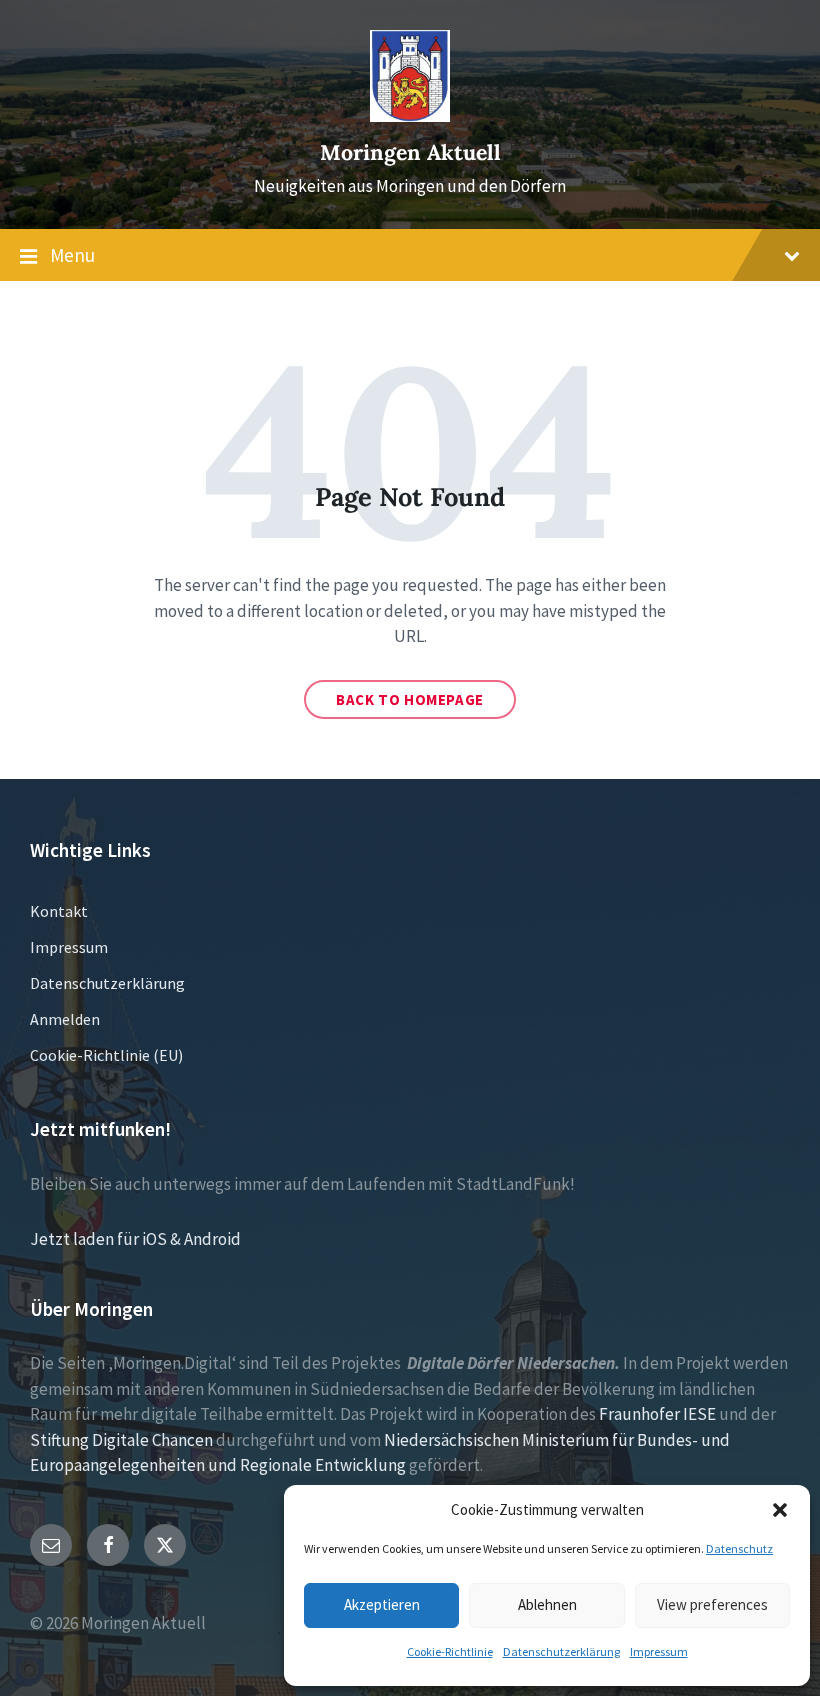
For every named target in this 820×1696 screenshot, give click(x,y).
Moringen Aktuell (410, 152)
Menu (72, 255)
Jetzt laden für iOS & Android (135, 1239)
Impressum (659, 1651)
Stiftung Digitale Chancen (121, 1440)
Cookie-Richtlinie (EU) (106, 1055)
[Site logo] (410, 116)
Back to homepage (410, 699)
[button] (780, 1510)
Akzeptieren (382, 1604)
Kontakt (59, 911)
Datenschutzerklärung (561, 1651)
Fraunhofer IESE (657, 1414)
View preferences (712, 1604)
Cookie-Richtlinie (450, 1651)
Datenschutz (739, 1548)
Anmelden (65, 1019)
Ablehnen (547, 1604)
